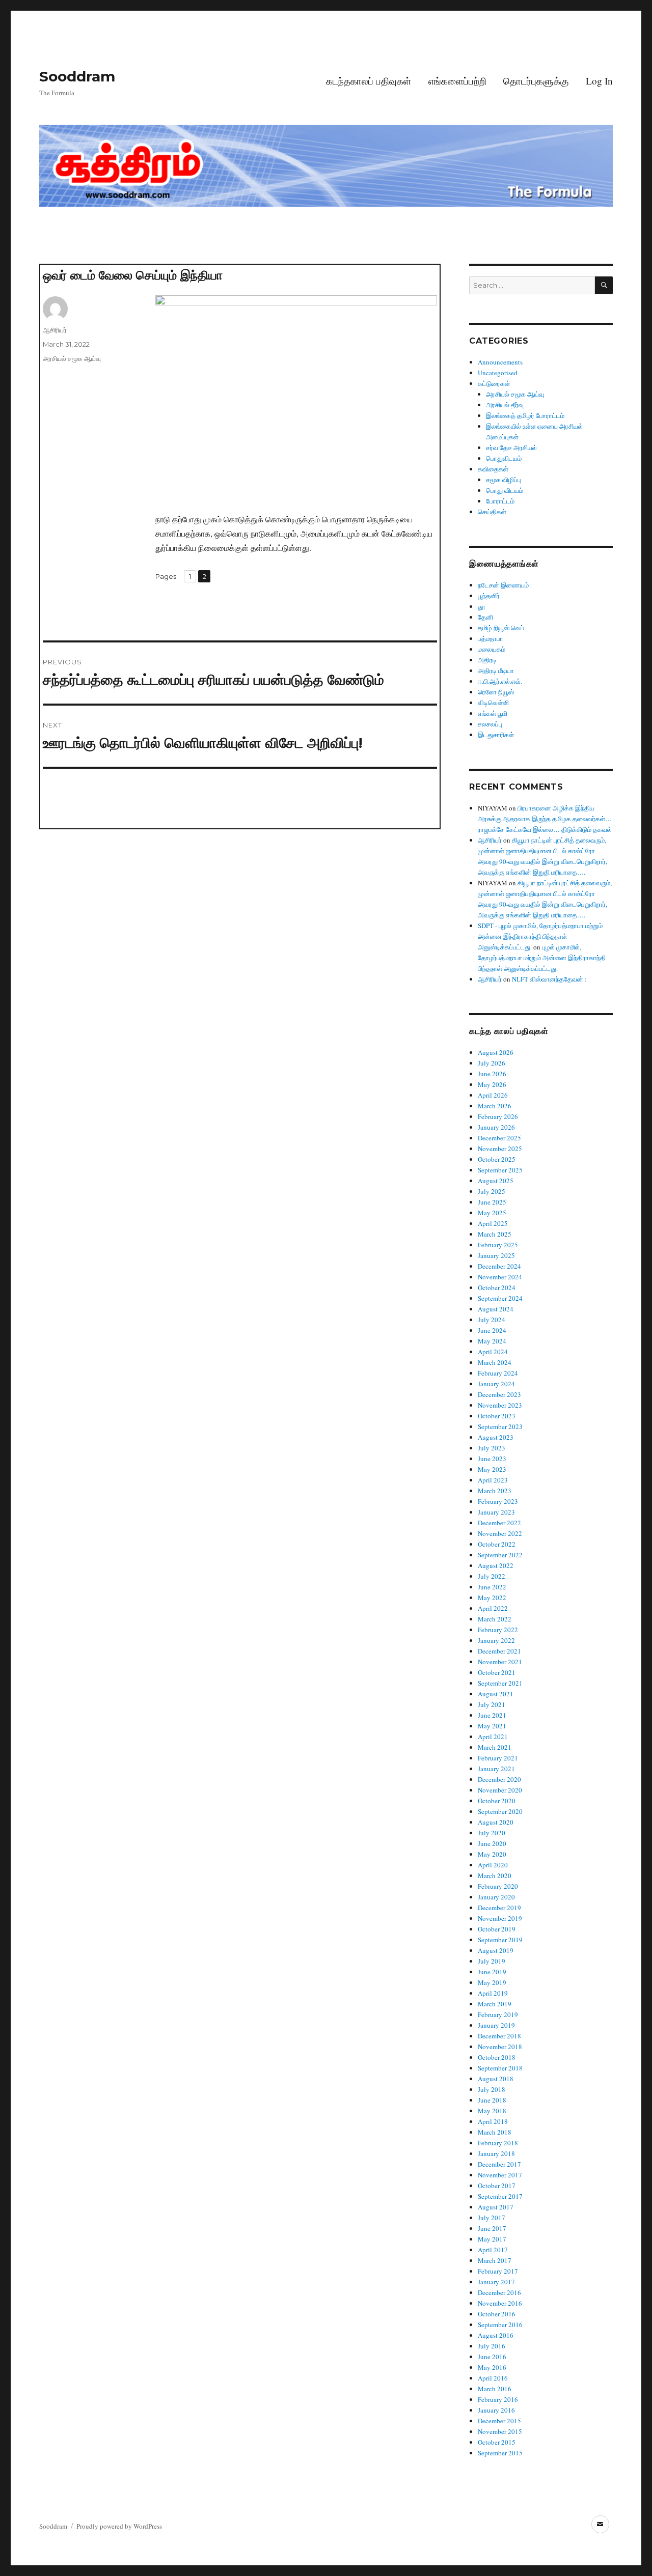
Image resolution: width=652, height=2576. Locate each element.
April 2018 (493, 2121)
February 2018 (498, 2143)
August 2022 (496, 1565)
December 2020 (499, 1779)
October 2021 (497, 1672)
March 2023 (495, 1491)
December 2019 (499, 1908)
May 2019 (492, 1982)
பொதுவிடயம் (504, 458)
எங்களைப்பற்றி (457, 81)
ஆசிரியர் (55, 330)
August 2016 (496, 2335)
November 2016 (500, 2303)
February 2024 (498, 1373)
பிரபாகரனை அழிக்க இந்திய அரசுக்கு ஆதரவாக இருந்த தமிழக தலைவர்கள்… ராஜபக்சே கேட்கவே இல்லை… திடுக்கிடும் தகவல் (545, 819)
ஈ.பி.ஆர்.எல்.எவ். (500, 681)
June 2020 (492, 1843)
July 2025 (492, 1191)
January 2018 (496, 2153)
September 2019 (500, 1940)
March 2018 (495, 2132)
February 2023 (498, 1501)
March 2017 (495, 2260)
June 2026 (492, 1074)
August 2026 (496, 1052)
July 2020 (492, 1833)
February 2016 (498, 2399)
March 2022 (495, 1619)
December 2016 (499, 2292)
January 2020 (496, 1897)
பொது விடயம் (505, 490)
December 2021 (499, 1651)
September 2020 (500, 1811)
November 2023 (500, 1405)
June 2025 (492, 1202)
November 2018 (500, 2047)
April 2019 (493, 1993)
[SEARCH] (604, 285)
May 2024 (492, 1341)
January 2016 (496, 2410)
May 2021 (492, 1726)
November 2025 (500, 1149)
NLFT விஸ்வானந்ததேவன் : (549, 979)
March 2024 (495, 1362)
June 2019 (492, 1972)
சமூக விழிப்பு (504, 480)
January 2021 (496, 1769)
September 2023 (500, 1426)
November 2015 (500, 2431)
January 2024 (496, 1384)
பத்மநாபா (491, 638)
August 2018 (496, 2079)
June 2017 (492, 2228)
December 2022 (499, 1523)
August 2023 (496, 1437)
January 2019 (496, 2025)
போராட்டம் (500, 501)
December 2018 (499, 2036)
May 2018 (492, 2111)
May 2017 (492, 2239)
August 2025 (496, 1181)
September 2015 (500, 2453)
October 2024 (497, 1287)
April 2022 (493, 1608)
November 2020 (500, 1790)
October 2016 (497, 2314)
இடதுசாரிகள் (496, 735)
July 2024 (492, 1320)
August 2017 (496, 2207)
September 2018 (500, 2068)
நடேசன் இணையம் (503, 585)
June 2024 (492, 1330)
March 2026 (495, 1106)
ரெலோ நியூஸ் (496, 692)
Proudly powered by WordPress (119, 2526)
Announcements (500, 362)
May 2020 (492, 1854)
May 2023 (492, 1469)
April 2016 (493, 2378)
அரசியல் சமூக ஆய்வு (72, 358)
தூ (482, 606)
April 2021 (493, 1737)
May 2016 (492, 2367)
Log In (599, 81)
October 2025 (497, 1159)
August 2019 (496, 1950)
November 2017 (500, 2175)
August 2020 (496, 1822)
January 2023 (496, 1512)
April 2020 (493, 1865)
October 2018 (497, 2057)
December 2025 (499, 1138)
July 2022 (492, 1576)
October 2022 (497, 1544)
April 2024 (493, 1352)
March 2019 (495, 2004)
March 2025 (495, 1234)
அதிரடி (487, 660)
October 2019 (497, 1929)
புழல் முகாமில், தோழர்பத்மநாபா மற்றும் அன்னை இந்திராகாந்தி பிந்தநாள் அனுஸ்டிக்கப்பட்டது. (542, 958)
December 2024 (499, 1266)
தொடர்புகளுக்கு (536, 81)
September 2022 (500, 1555)
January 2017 (496, 2282)
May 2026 (492, 1084)
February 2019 (498, 2014)
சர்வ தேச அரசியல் (511, 447)
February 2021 (498, 1758)
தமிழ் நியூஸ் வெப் (501, 628)
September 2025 (500, 1170)
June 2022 (492, 1587)
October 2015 (497, 2442)
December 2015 (499, 2421)
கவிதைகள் (493, 469)
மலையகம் (492, 649)
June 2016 (492, 2357)
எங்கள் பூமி (493, 713)
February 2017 (498, 2271)
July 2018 (492, 2089)
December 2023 (499, 1394)
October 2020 (497, 1801)
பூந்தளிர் (489, 596)
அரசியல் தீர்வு (505, 405)
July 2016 (492, 2346)
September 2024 (500, 1298)
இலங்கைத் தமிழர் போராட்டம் (525, 415)
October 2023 (497, 1416)
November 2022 (500, 1533)
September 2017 (500, 2196)
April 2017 (493, 2250)
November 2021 (500, 1662)
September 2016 (500, 2325)
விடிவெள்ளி (493, 703)
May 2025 (492, 1213)
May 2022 (492, 1598)
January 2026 (496, 1127)
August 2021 (496, 1694)
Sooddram (77, 76)
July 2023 (492, 1448)
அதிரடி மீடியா (496, 670)
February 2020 (498, 1886)
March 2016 (495, 2389)
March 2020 (495, 1875)
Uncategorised (498, 373)
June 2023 (492, 1459)
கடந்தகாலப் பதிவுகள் (369, 81)
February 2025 (498, 1245)
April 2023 (493, 1480)
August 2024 (496, 1309)
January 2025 (496, 1255)
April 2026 (493, 1095)
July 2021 (492, 1704)
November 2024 (500, 1277)
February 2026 (498, 1116)
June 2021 (492, 1715)
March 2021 (495, 1747)
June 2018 (492, 2100)
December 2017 (499, 2164)
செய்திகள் (492, 512)
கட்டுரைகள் (494, 383)
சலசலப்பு (490, 724)
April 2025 (493, 1223)
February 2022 (498, 1630)
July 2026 (492, 1063)
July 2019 (492, 1961)
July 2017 (492, 2218)
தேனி (485, 617)
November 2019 (500, 1918)
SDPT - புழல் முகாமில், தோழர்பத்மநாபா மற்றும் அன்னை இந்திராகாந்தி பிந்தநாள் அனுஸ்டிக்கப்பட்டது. (540, 936)
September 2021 (500, 1683)
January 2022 (496, 1640)
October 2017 (497, 2186)
